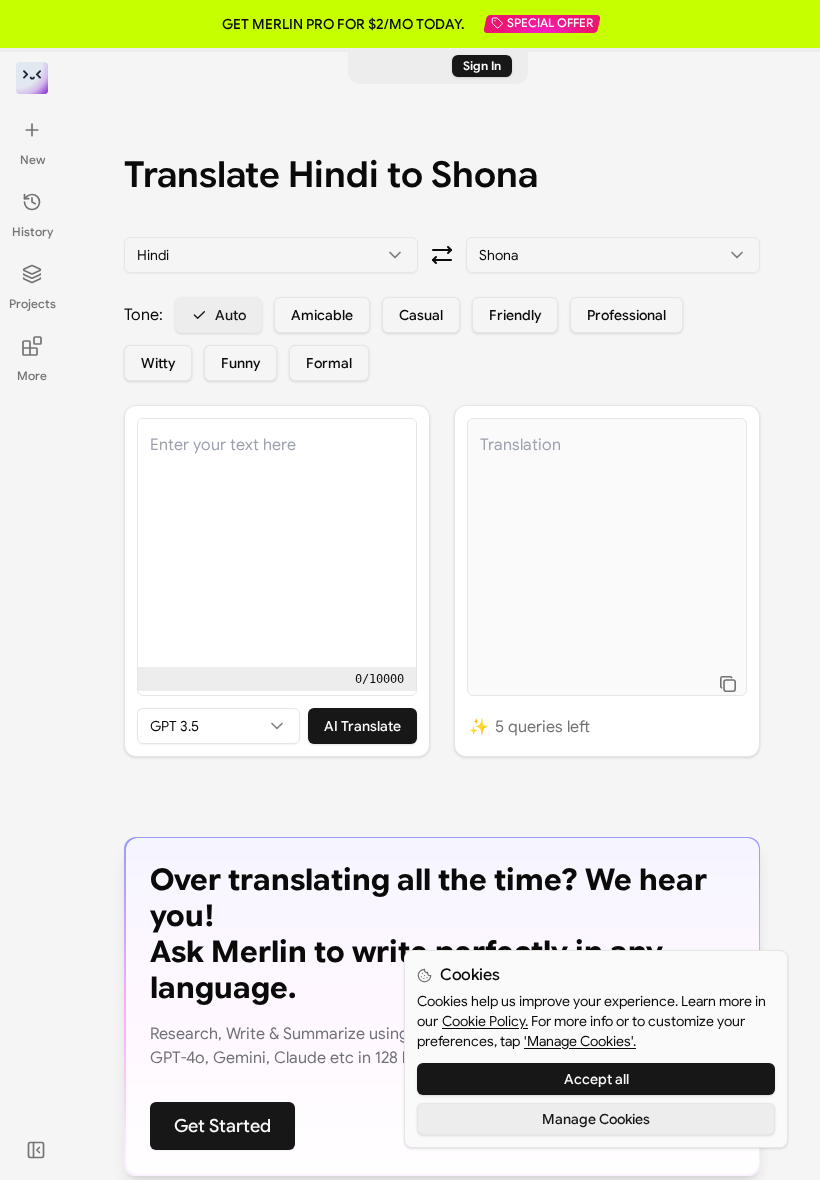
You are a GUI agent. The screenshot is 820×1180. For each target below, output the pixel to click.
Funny (240, 363)
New (32, 159)
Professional (626, 315)
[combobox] (271, 255)
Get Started (222, 1126)
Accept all (596, 1079)
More (32, 375)
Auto (230, 315)
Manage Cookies (596, 1119)
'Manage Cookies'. (580, 1041)
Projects (32, 303)
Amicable (322, 315)
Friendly (515, 315)
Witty (158, 363)
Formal (329, 363)
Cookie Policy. (485, 1021)
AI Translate (362, 726)
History (32, 231)
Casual (421, 315)
